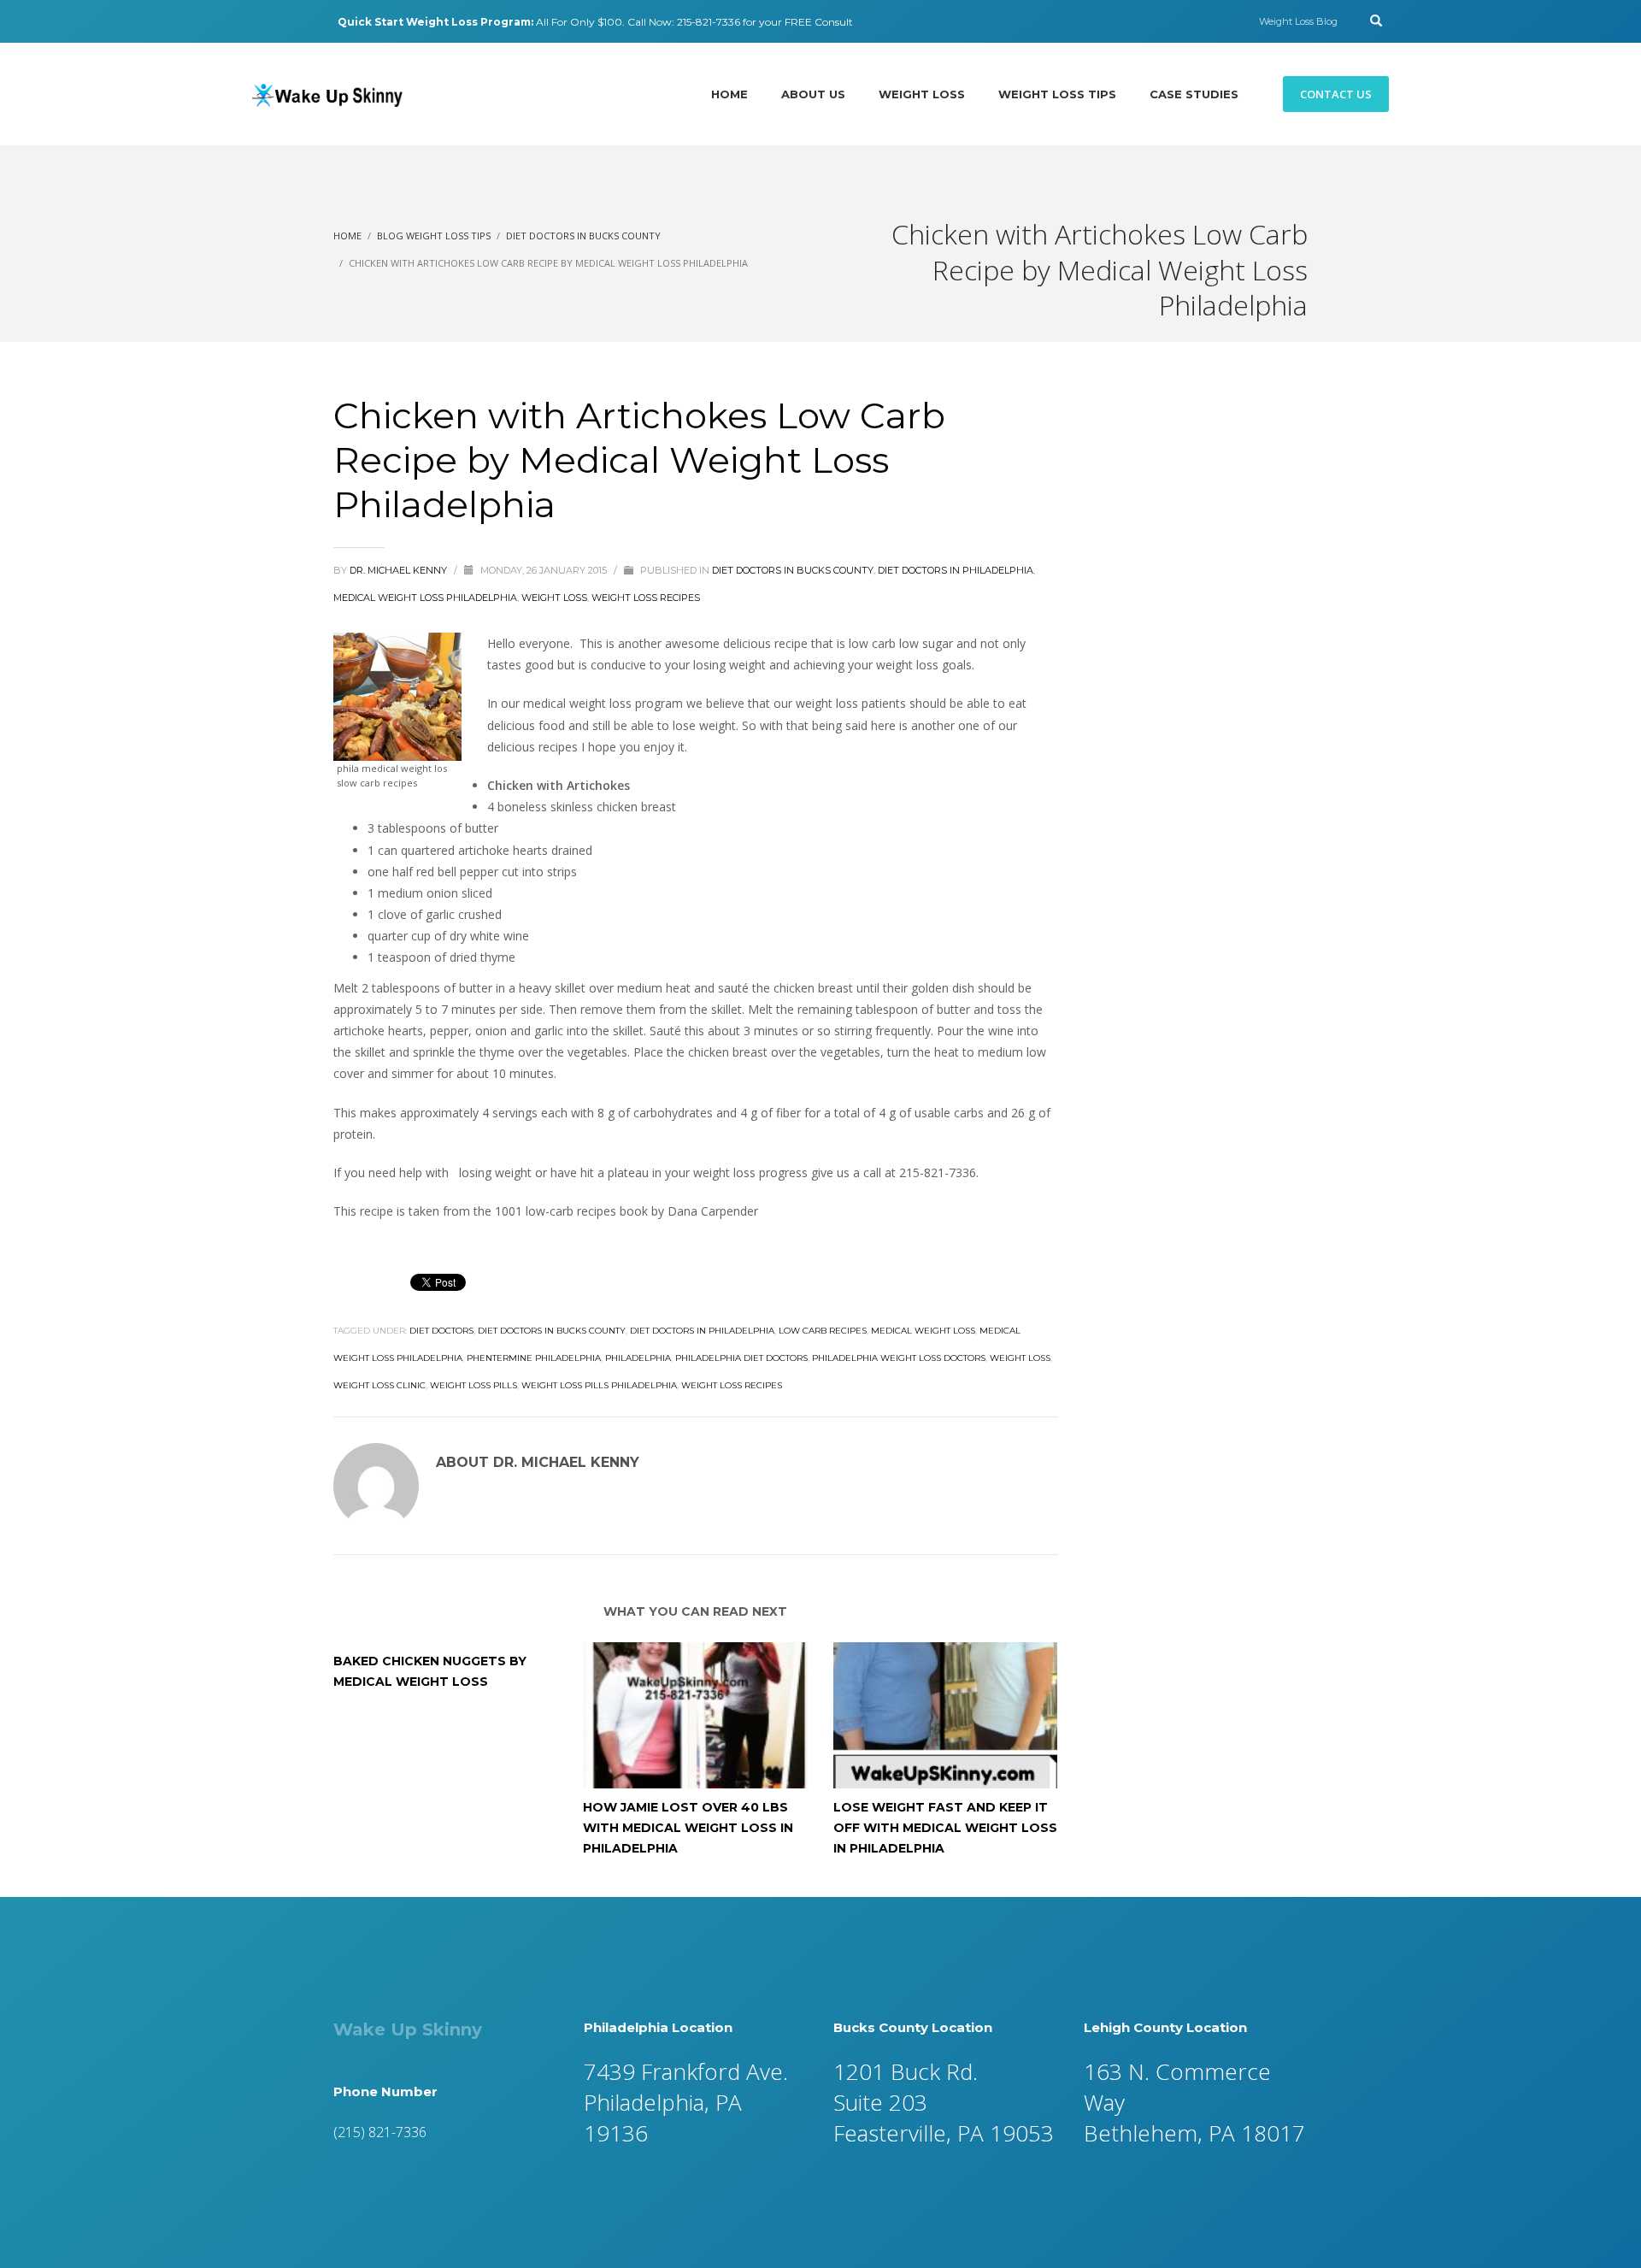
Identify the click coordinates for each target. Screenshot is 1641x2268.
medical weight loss (923, 1331)
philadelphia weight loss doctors (899, 1358)
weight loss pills (473, 1385)
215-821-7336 (709, 22)
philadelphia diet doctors (741, 1358)
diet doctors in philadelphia (702, 1331)
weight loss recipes (732, 1385)
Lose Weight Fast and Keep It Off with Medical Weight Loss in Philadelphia (945, 1828)
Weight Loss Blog (1298, 21)
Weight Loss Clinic (379, 1385)
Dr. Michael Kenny (400, 570)
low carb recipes (823, 1331)
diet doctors (441, 1331)
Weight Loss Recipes (646, 598)
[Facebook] (256, 21)
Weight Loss (554, 598)
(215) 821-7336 (380, 2132)
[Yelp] (282, 21)
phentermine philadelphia (534, 1358)
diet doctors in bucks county (552, 1331)
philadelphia (638, 1358)
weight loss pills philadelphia (599, 1385)
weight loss (1020, 1358)
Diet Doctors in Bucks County (793, 570)
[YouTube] (308, 21)
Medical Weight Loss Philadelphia (425, 598)
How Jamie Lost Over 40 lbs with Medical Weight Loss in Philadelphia (688, 1828)
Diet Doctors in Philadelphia (956, 570)
